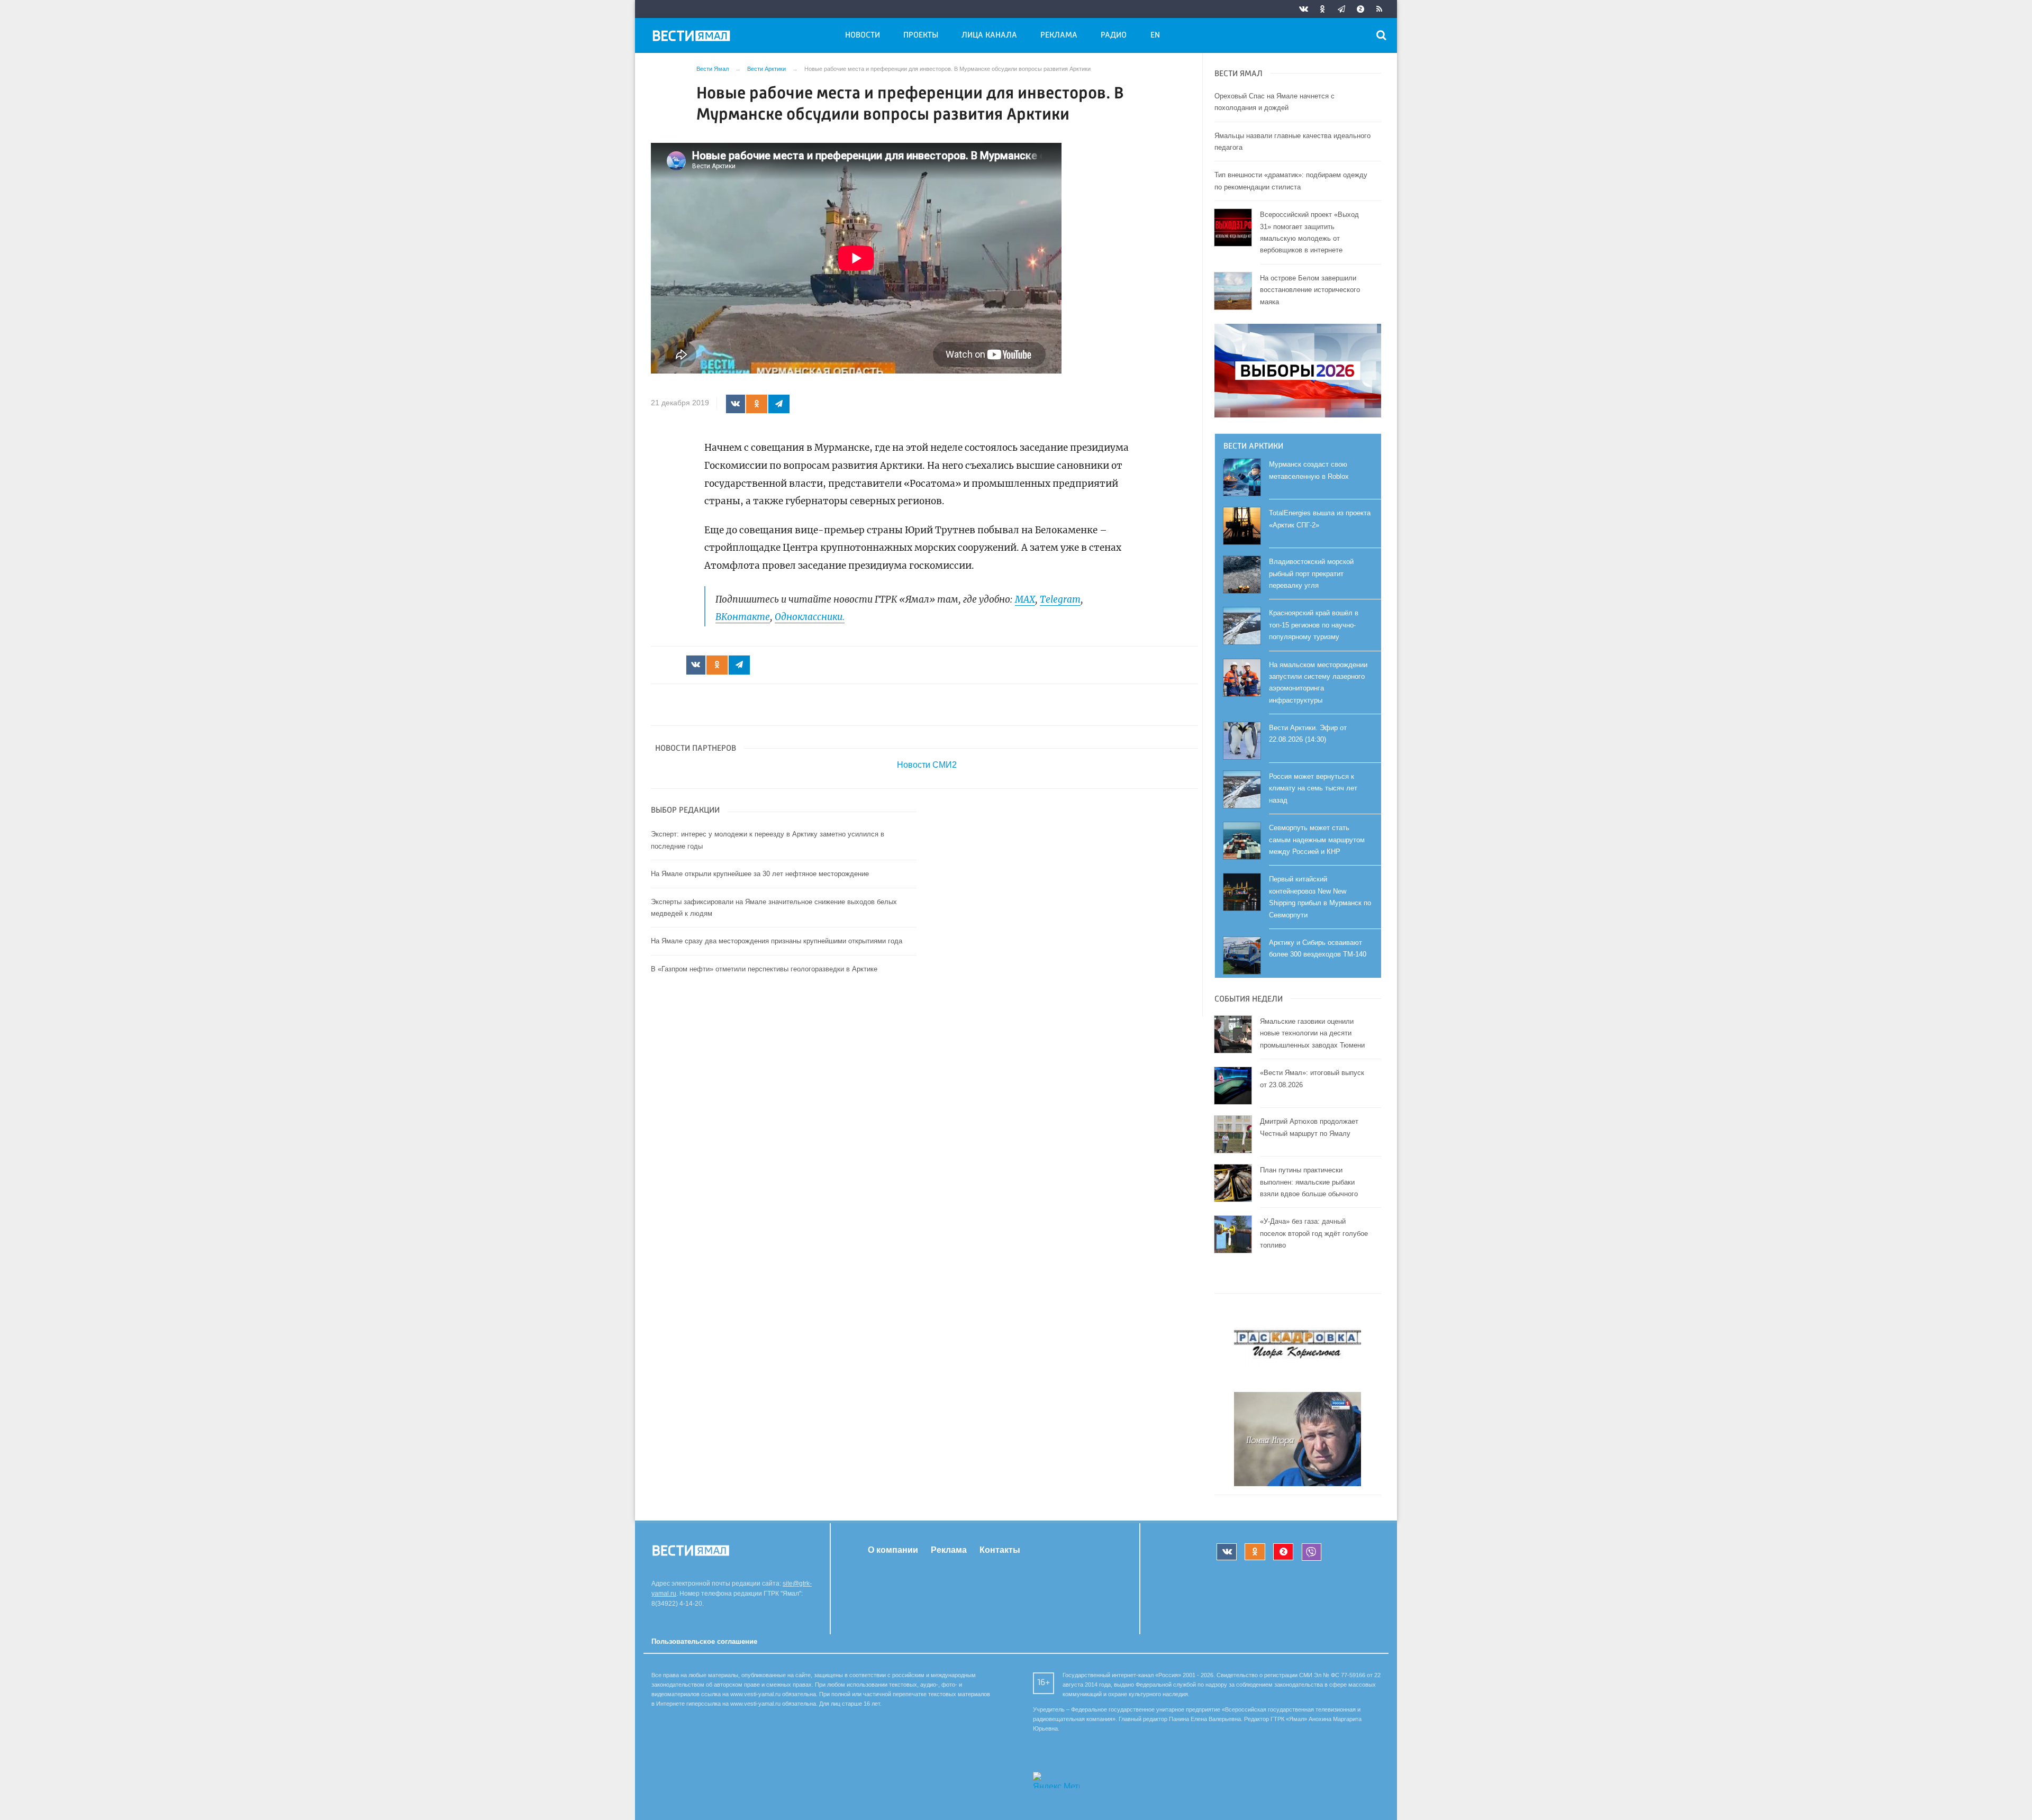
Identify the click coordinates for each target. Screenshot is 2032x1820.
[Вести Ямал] (693, 38)
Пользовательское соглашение (704, 1641)
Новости (863, 35)
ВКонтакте (743, 617)
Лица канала (989, 35)
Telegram (1060, 599)
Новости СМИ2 (927, 765)
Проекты (921, 35)
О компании (893, 1550)
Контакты (1000, 1550)
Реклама (1059, 35)
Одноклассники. (810, 617)
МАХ (1025, 599)
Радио (1114, 35)
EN (1155, 35)
